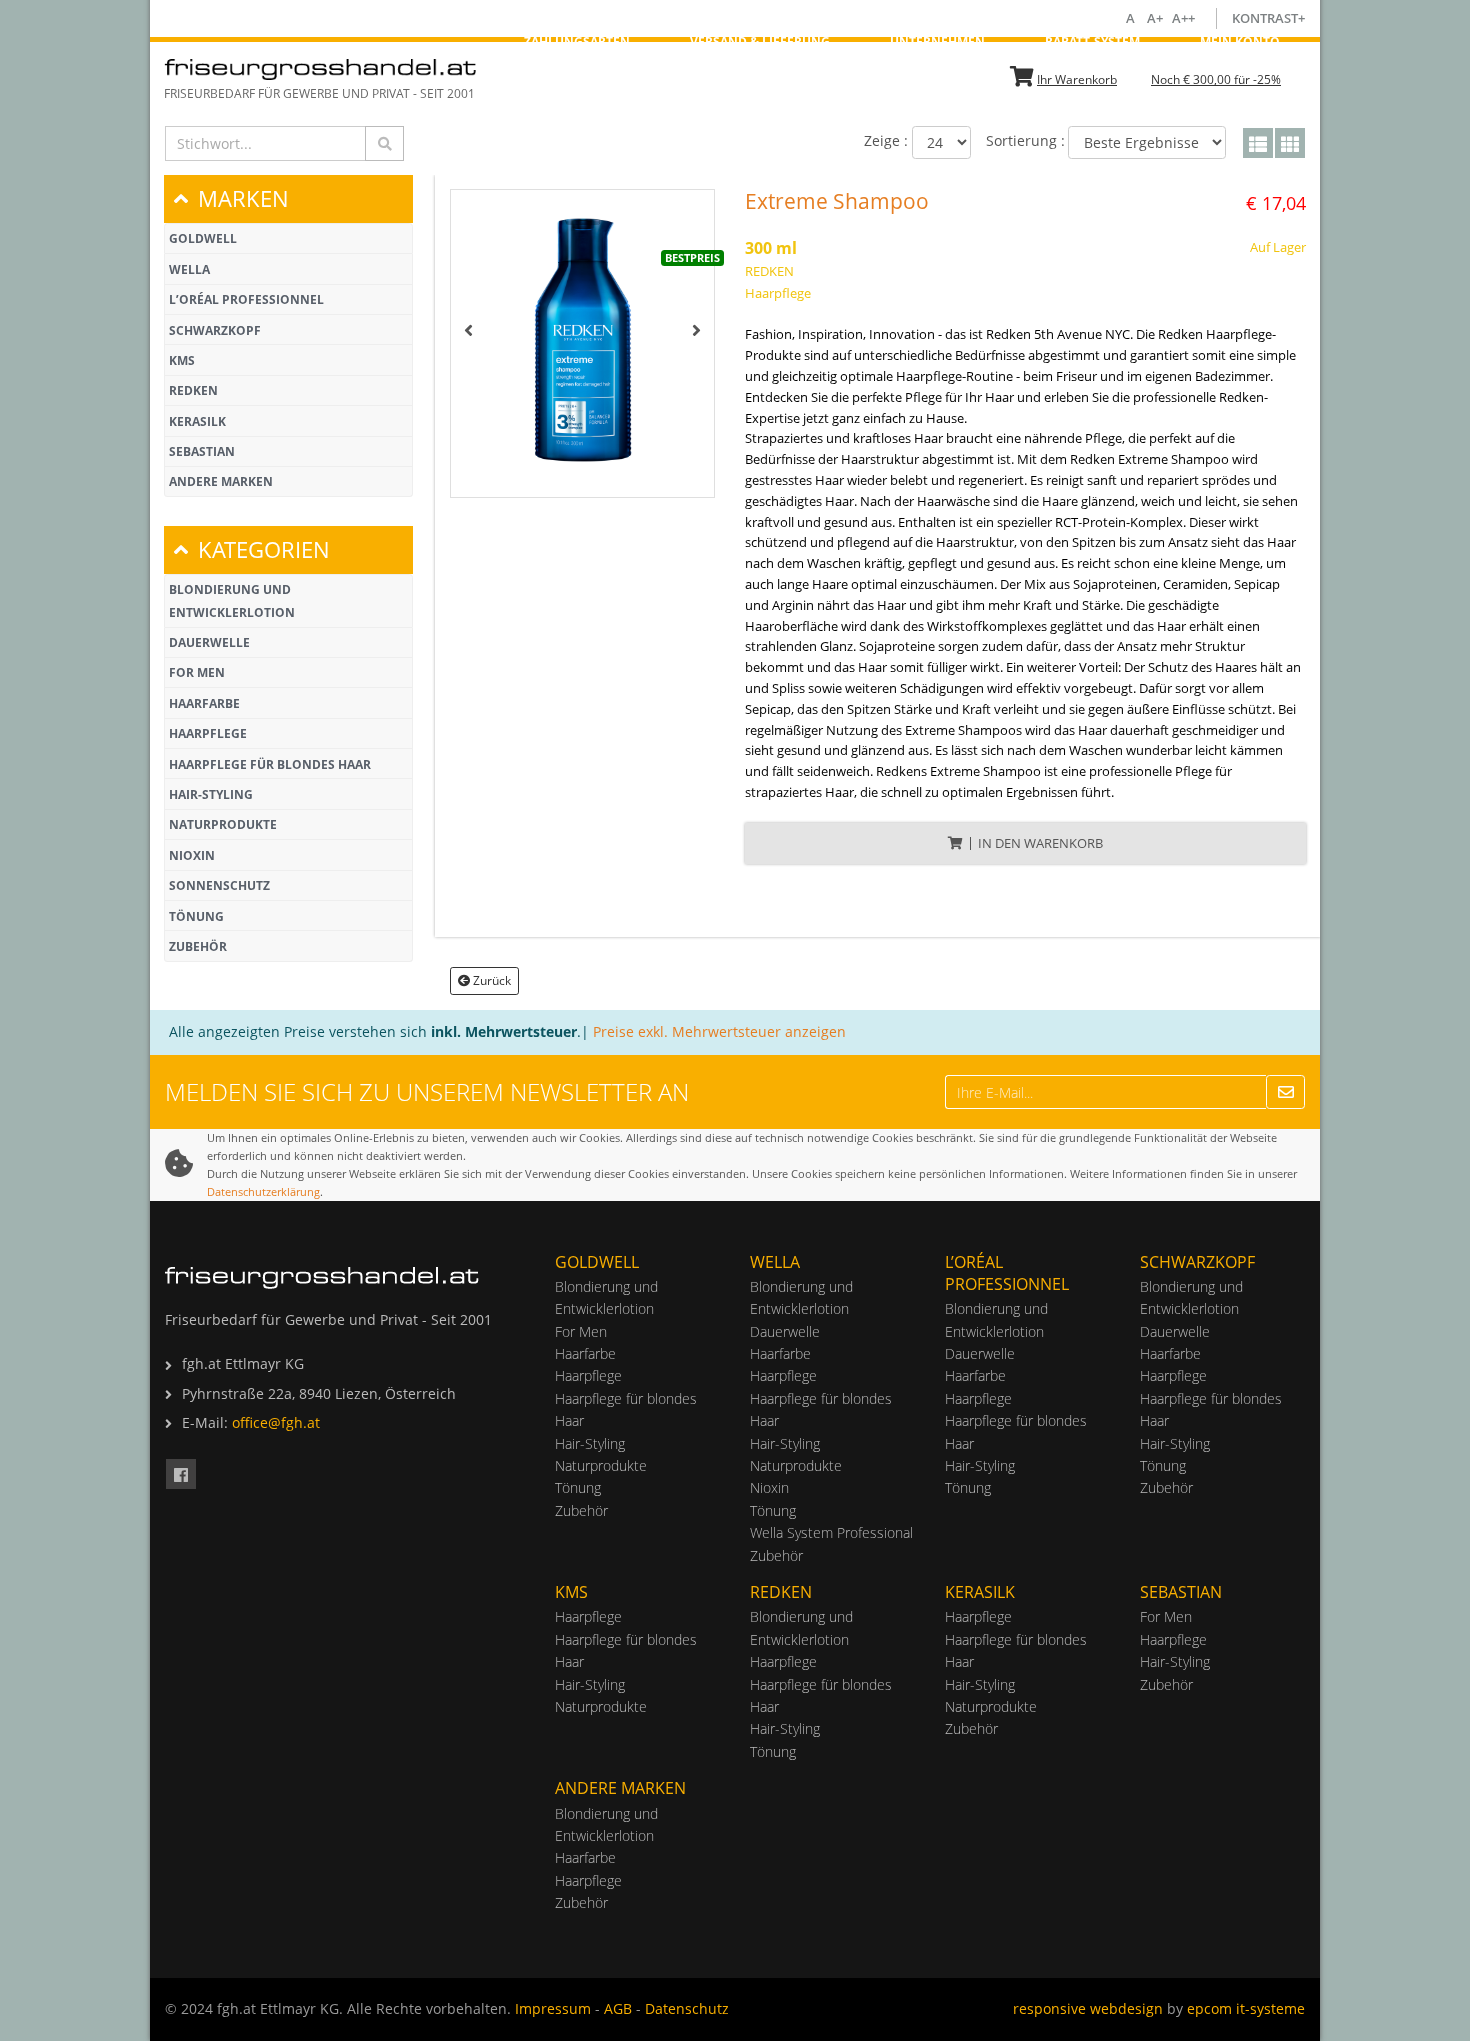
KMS (182, 360)
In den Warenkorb (1040, 843)
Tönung (196, 916)
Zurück (492, 980)
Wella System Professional (831, 1532)
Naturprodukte (223, 824)
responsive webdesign (1088, 2008)
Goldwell (203, 238)
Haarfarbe (204, 703)
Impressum (553, 2008)
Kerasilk (197, 421)
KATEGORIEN (264, 549)
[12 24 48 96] (941, 143)
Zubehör (198, 946)
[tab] (288, 198)
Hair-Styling (211, 794)
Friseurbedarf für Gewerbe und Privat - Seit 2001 (319, 93)
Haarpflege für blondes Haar (270, 764)
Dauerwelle (209, 642)
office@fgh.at (276, 1422)
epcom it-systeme (1246, 2008)
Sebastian (202, 451)
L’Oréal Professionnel (246, 299)
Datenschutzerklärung (263, 1191)
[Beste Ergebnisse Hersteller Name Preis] (1147, 143)
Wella (189, 269)
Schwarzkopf (215, 330)
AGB (618, 2008)
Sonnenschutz (219, 885)
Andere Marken (221, 481)
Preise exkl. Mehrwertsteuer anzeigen (719, 1031)
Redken (193, 390)
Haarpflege (208, 733)
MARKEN (243, 198)
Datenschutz (687, 2008)
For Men (197, 672)
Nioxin (192, 855)
